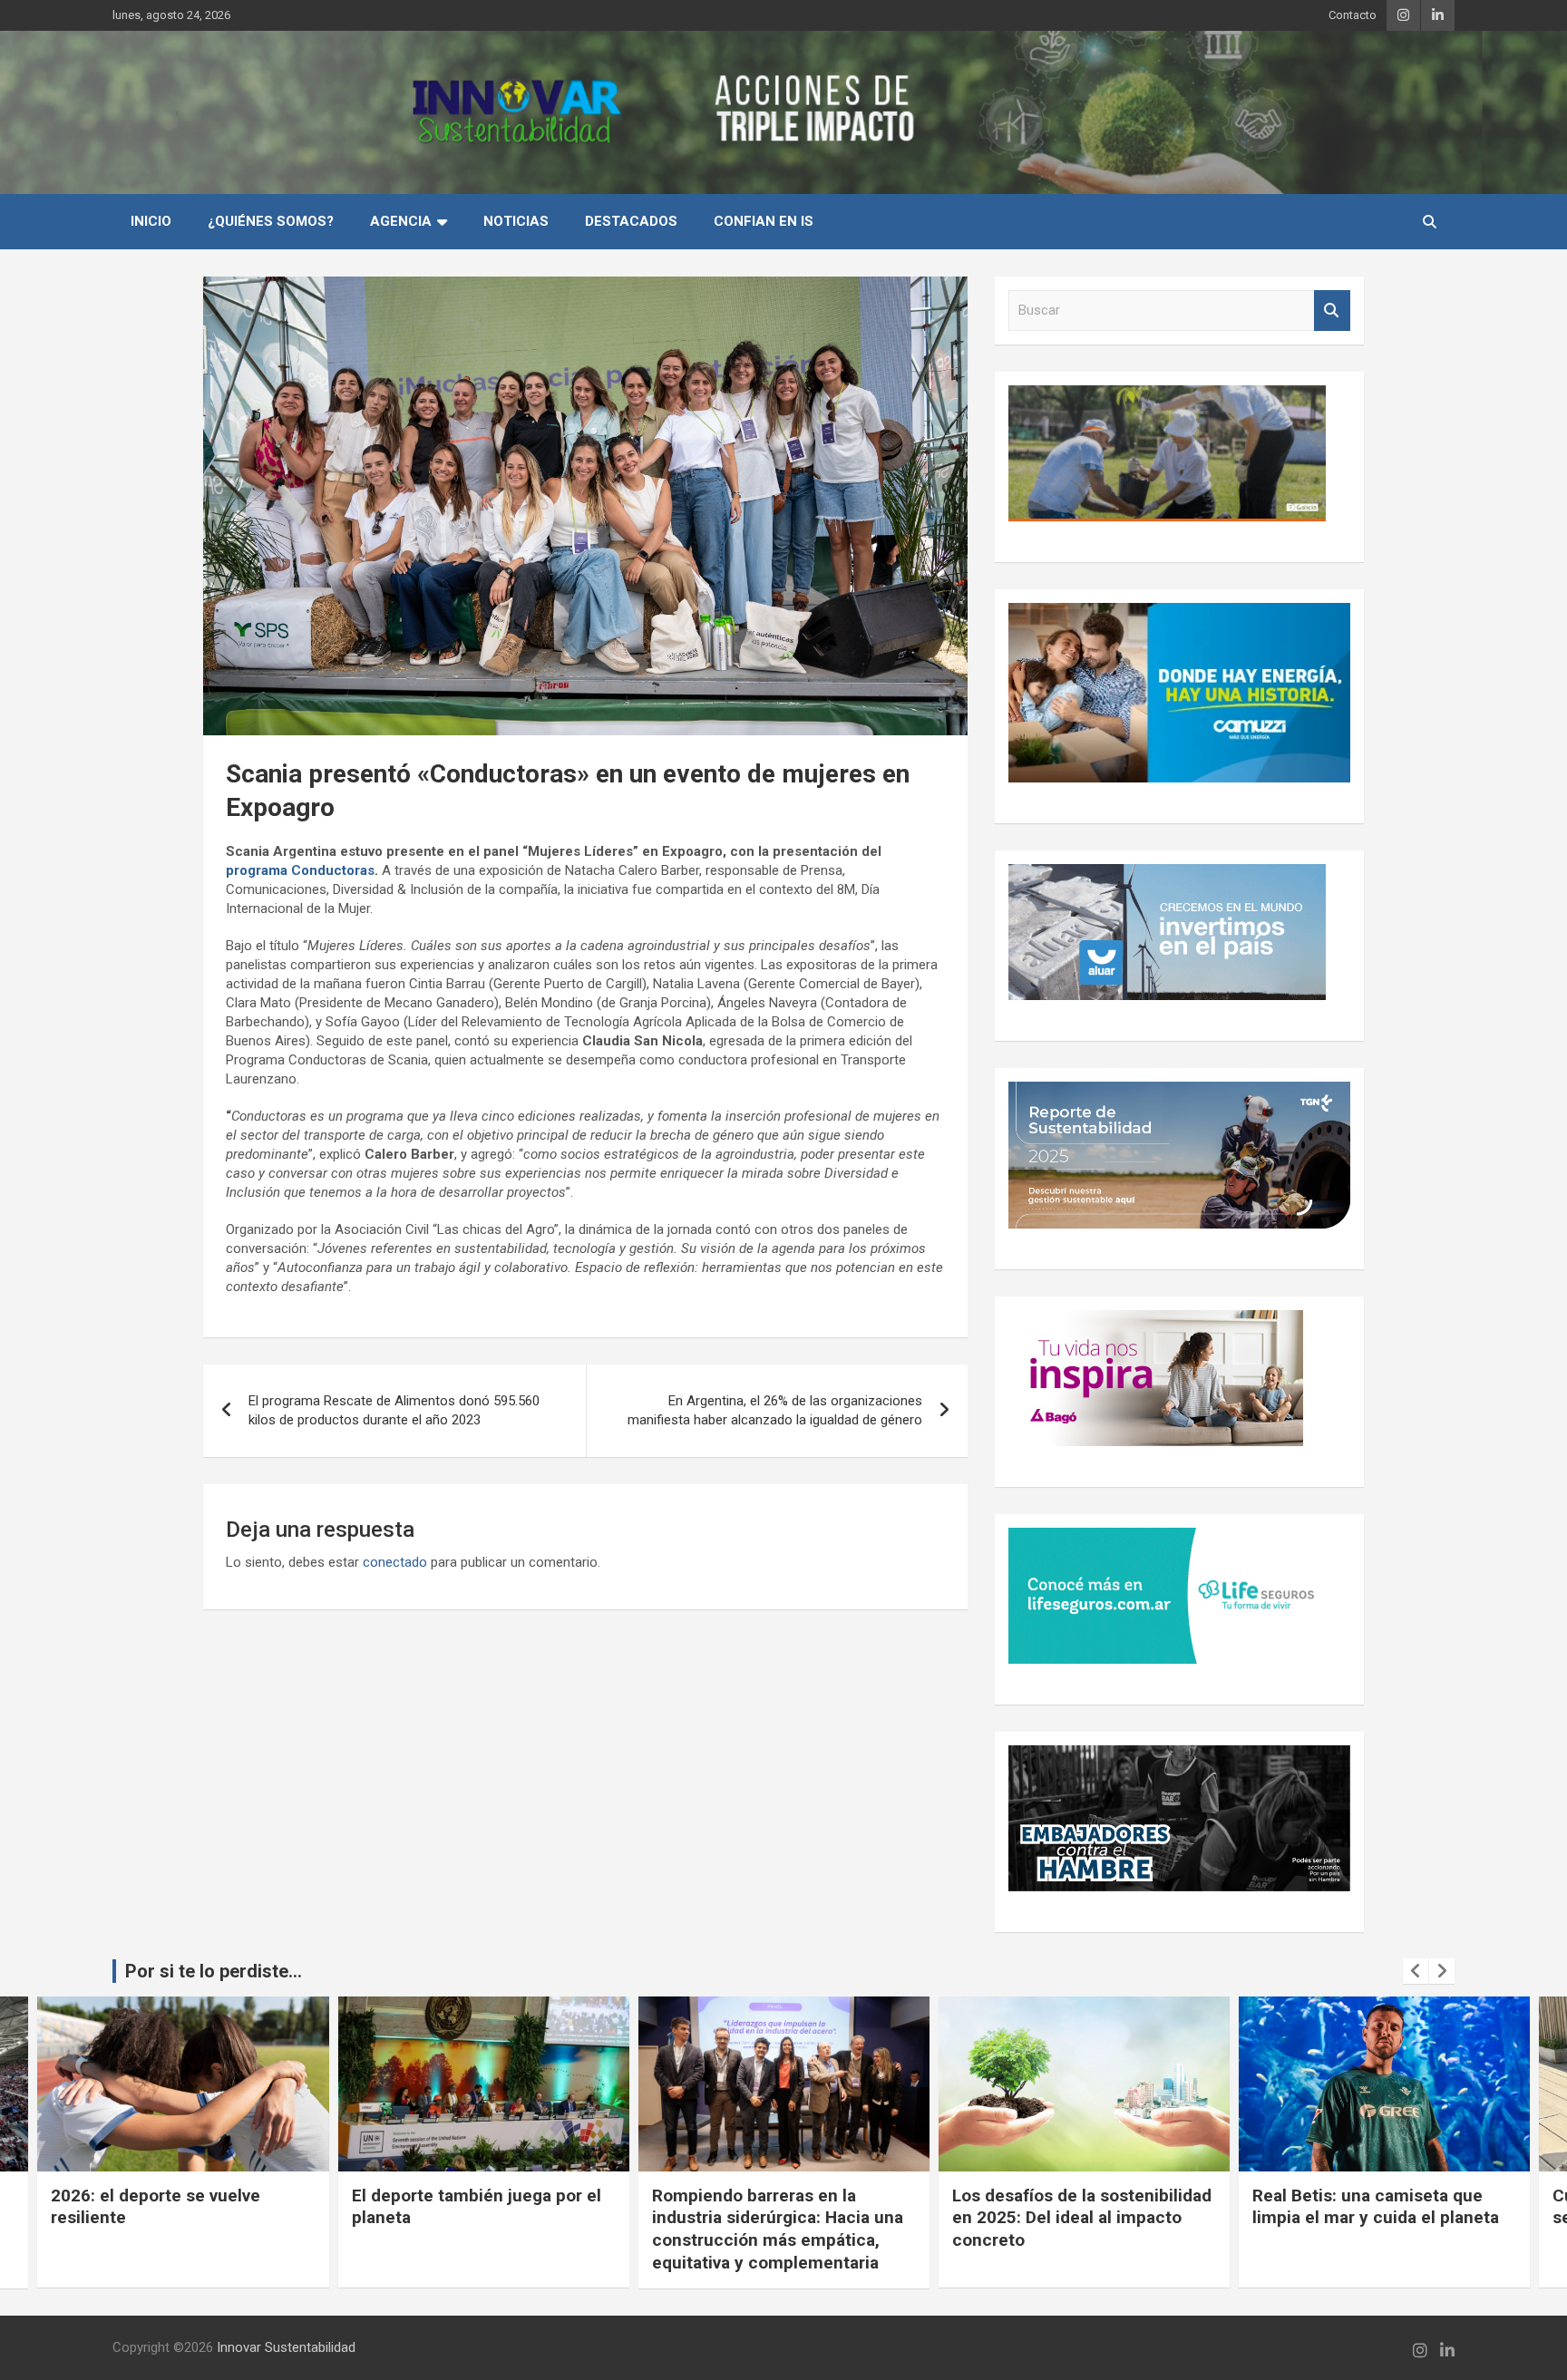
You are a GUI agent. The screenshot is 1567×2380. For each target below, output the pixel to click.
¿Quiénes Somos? (271, 221)
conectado (395, 1562)
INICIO (151, 221)
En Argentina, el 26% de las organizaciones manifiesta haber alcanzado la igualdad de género (775, 1410)
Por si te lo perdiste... (214, 1971)
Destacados (631, 221)
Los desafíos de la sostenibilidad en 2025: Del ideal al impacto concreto (782, 2218)
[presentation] (1416, 1971)
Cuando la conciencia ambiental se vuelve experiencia (1380, 2207)
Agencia (401, 221)
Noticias (516, 221)
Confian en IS (764, 221)
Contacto (1353, 15)
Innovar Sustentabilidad (286, 2347)
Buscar (1332, 311)
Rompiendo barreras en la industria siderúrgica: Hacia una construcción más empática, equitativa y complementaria (477, 2229)
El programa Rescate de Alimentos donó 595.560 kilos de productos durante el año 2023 (394, 1410)
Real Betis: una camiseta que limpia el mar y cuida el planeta (1075, 2207)
